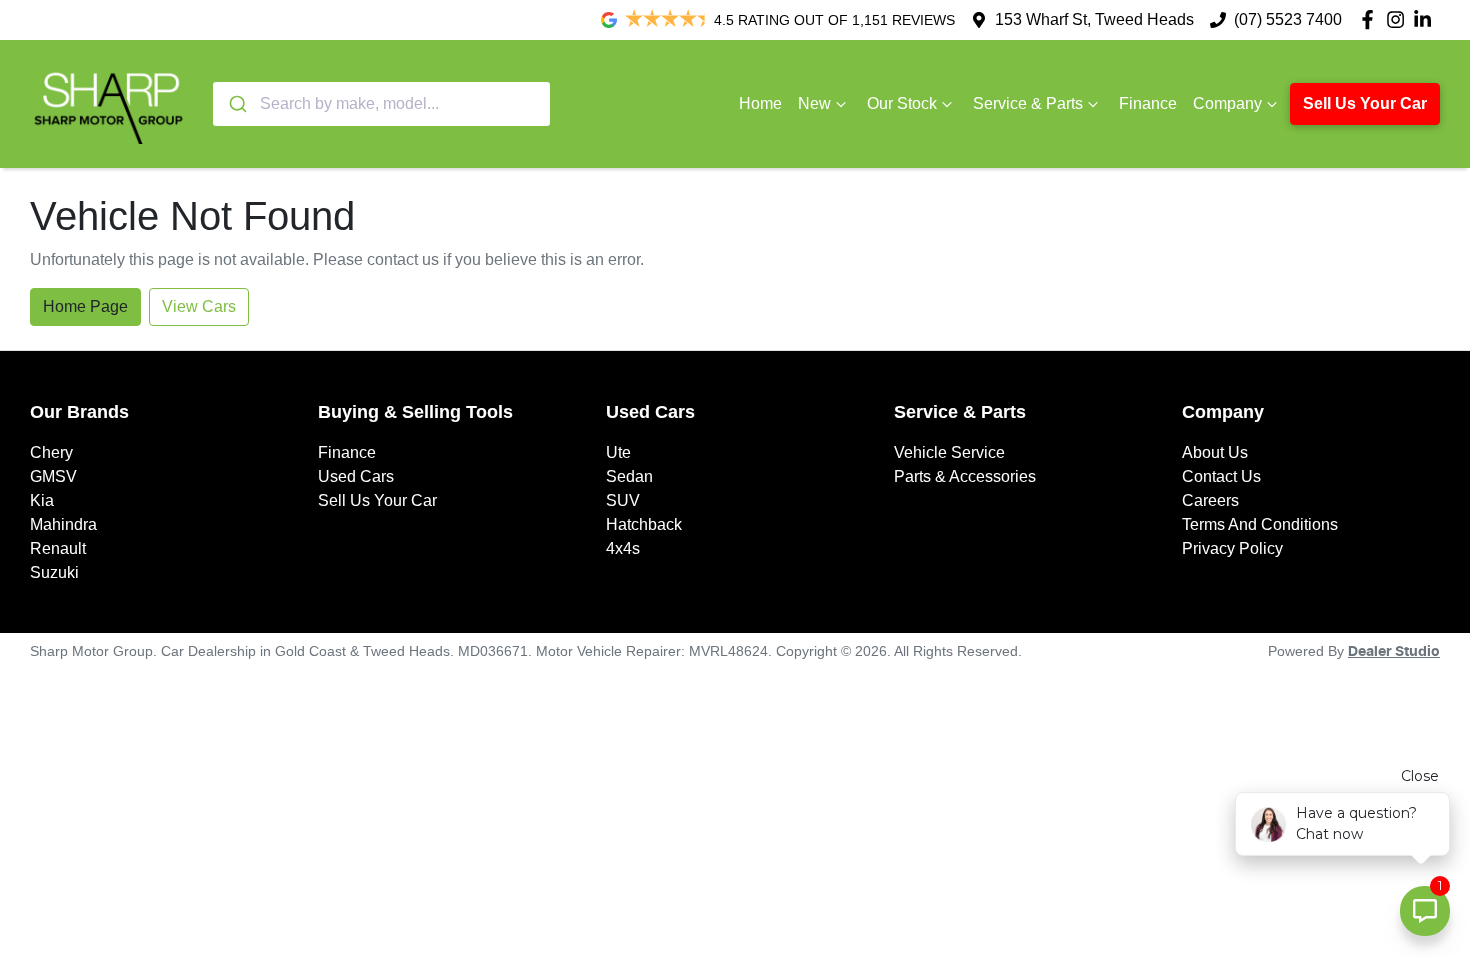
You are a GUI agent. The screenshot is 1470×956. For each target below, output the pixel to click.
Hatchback (644, 524)
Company (1227, 103)
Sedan (629, 476)
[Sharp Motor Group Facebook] (1371, 19)
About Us (1215, 452)
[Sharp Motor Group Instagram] (1399, 19)
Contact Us (1221, 476)
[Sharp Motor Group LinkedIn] (1426, 19)
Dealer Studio (1394, 652)
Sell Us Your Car (1365, 103)
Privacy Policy (1232, 548)
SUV (623, 500)
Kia (42, 500)
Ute (618, 452)
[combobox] (381, 104)
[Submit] (236, 104)
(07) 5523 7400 (1288, 19)
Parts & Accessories (965, 476)
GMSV (53, 476)
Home (760, 103)
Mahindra (63, 524)
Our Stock (902, 103)
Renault (58, 548)
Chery (51, 452)
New (814, 103)
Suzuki (54, 572)
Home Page (85, 306)
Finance (1148, 103)
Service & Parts (1028, 103)
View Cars (199, 306)
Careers (1210, 500)
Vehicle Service (949, 452)
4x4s (623, 548)
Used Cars (356, 476)
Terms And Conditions (1260, 524)
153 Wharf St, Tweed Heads (1094, 19)
